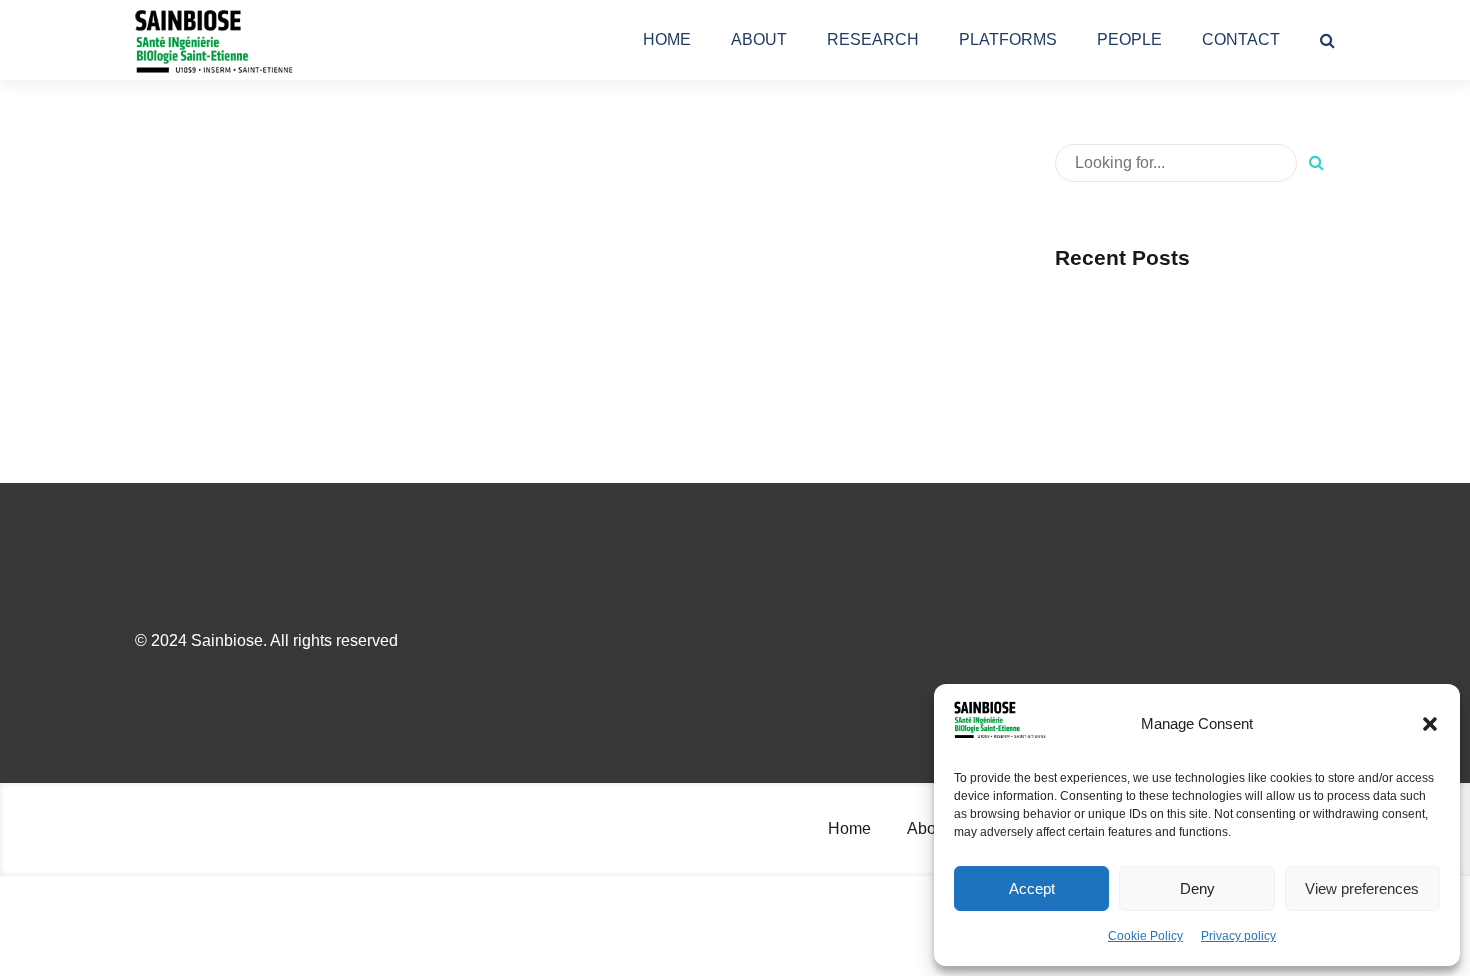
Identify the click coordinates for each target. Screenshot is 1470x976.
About (759, 39)
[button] (1430, 724)
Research (873, 39)
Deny (1197, 888)
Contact (1241, 39)
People (1129, 39)
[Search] (1327, 40)
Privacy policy (1238, 936)
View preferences (1362, 888)
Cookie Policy (1145, 936)
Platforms (1008, 39)
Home (667, 39)
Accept (1032, 888)
